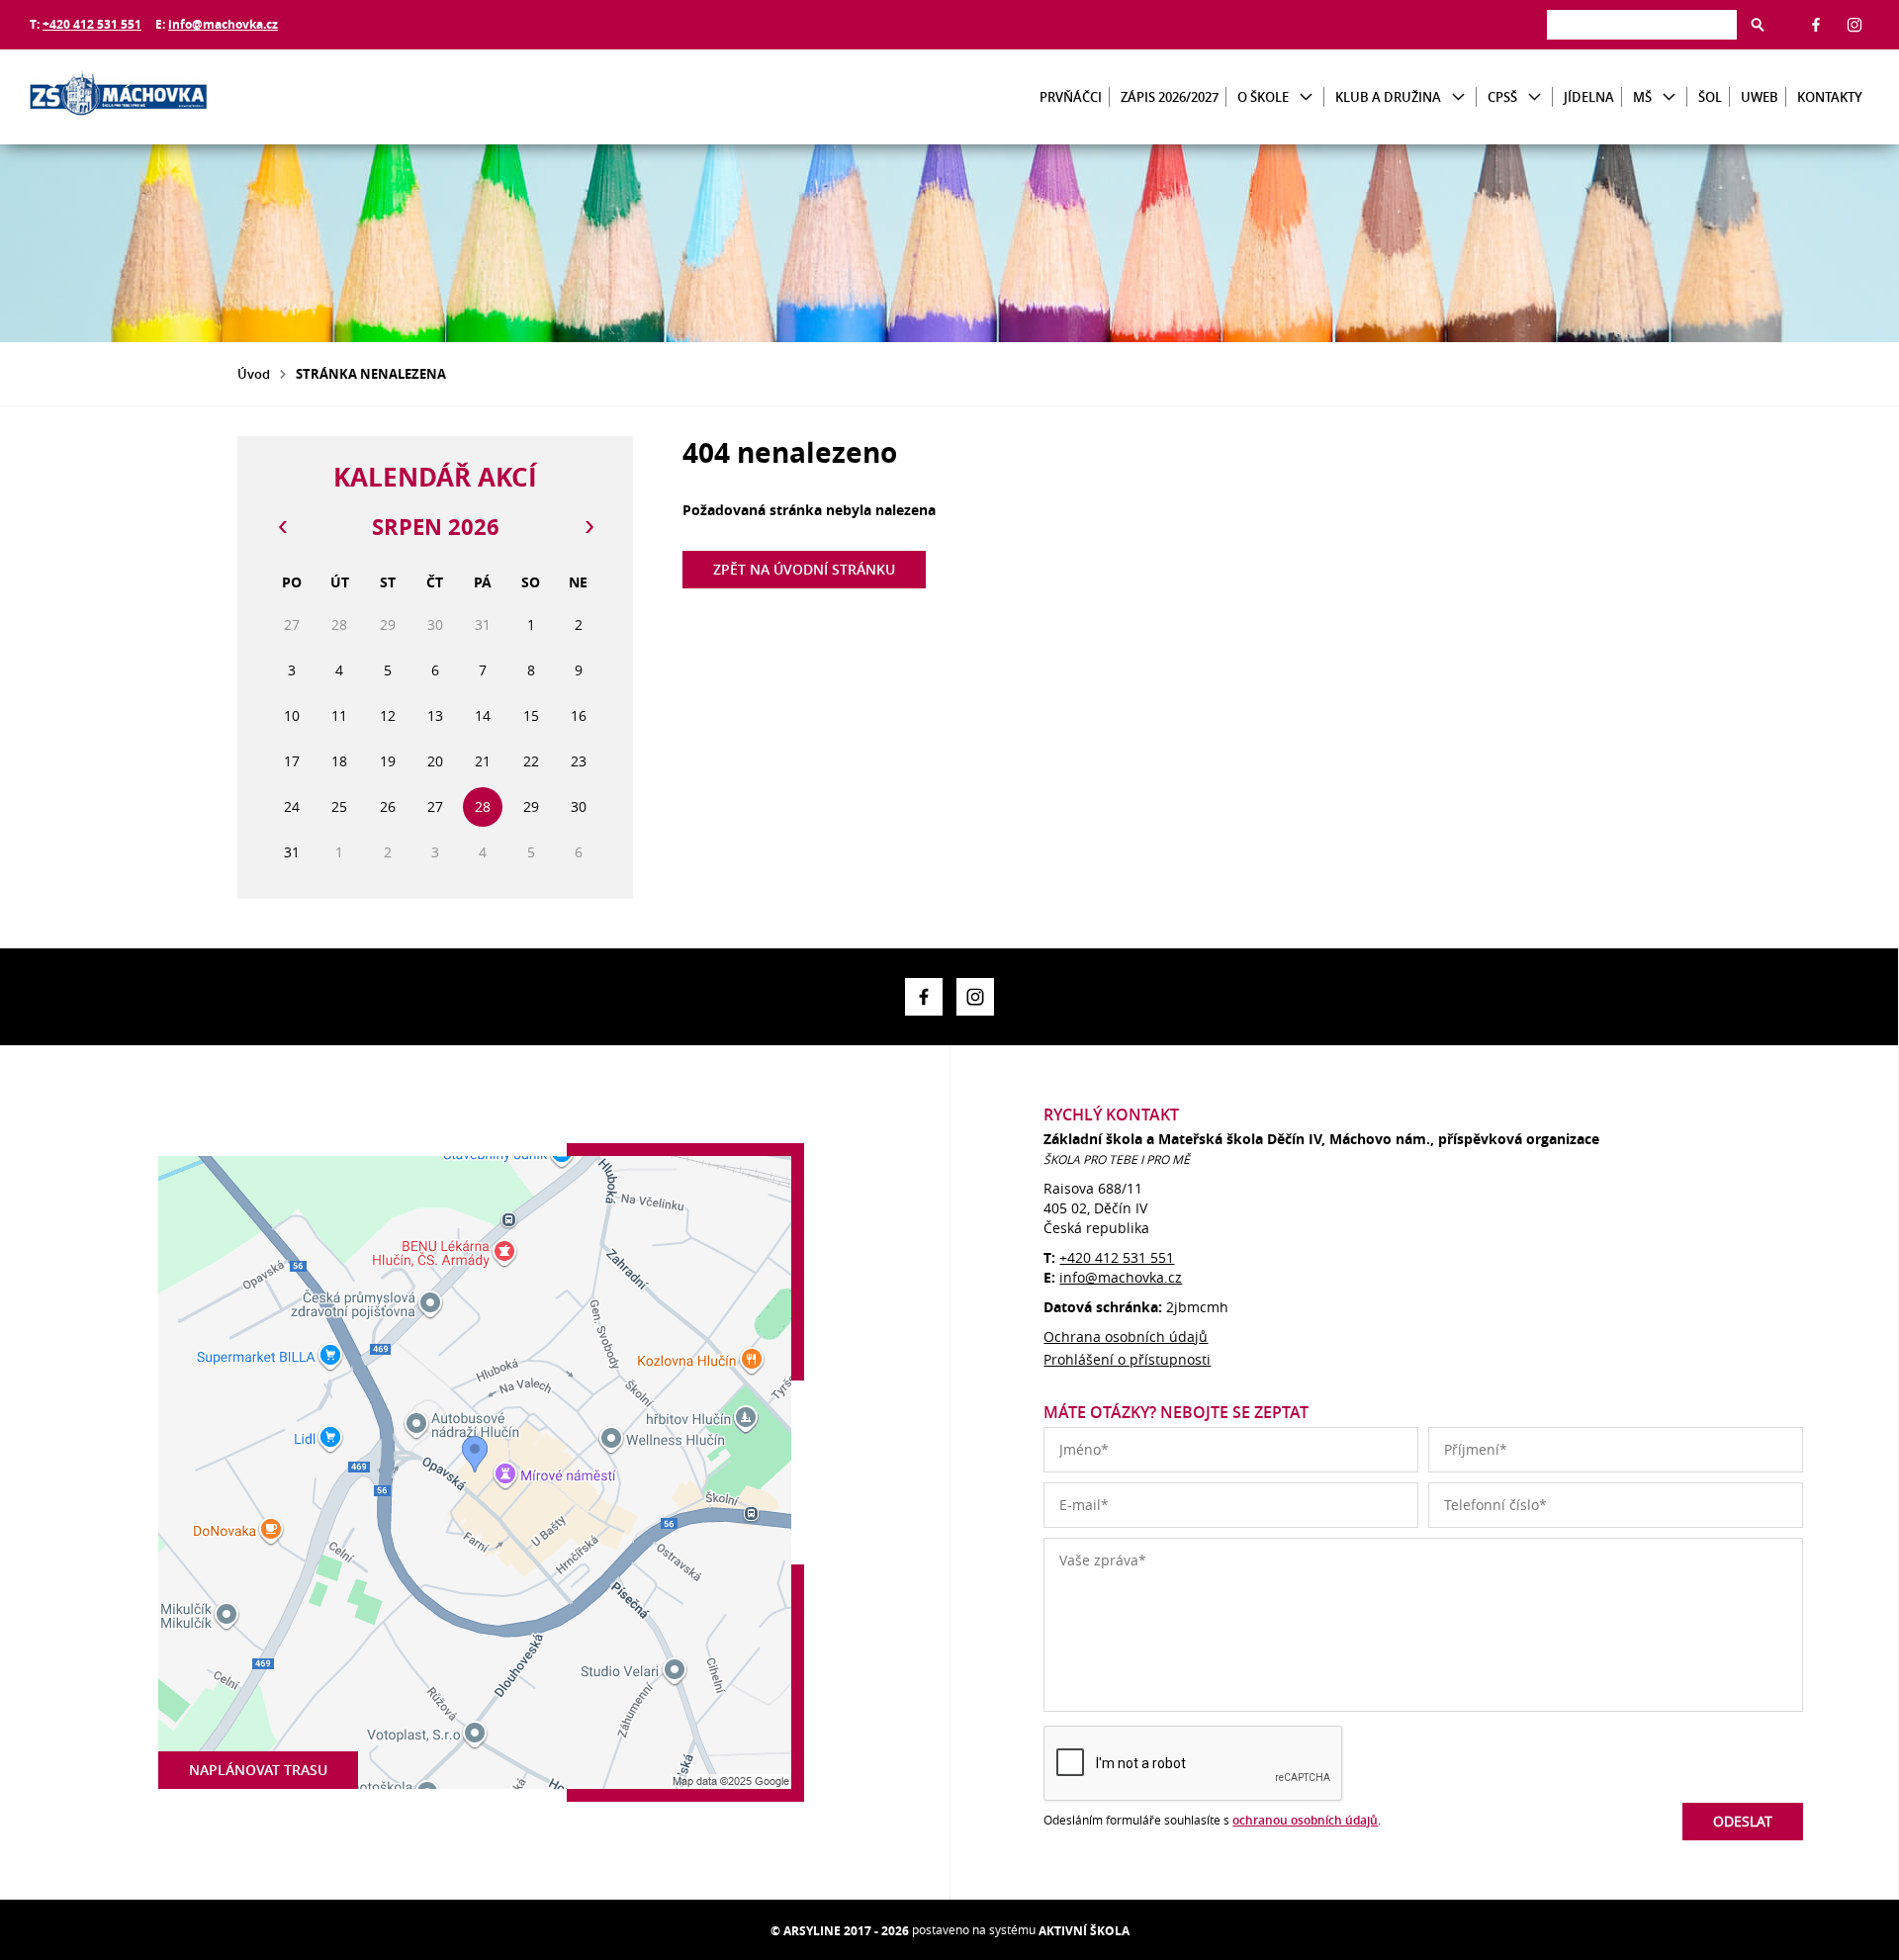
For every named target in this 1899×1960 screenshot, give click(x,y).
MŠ (1642, 97)
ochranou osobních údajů (1305, 1820)
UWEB (1760, 97)
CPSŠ (1502, 97)
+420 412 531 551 (92, 24)
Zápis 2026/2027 (1170, 97)
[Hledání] (1642, 24)
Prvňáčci (1071, 97)
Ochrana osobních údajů (1126, 1336)
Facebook (1816, 25)
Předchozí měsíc (282, 527)
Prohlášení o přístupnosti (1127, 1359)
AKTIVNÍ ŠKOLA (1084, 1931)
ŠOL (1710, 97)
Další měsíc (588, 527)
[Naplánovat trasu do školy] (475, 1472)
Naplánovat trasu (258, 1770)
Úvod (254, 374)
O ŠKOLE (1263, 97)
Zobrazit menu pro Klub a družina (1458, 97)
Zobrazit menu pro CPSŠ (1535, 97)
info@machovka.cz (223, 24)
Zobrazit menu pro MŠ (1669, 97)
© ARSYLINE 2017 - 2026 (840, 1931)
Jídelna (1589, 97)
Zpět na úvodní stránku (804, 569)
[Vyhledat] (1758, 25)
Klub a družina (1388, 97)
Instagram (1854, 25)
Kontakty (1830, 97)
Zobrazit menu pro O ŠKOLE (1306, 97)
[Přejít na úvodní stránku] (148, 97)
